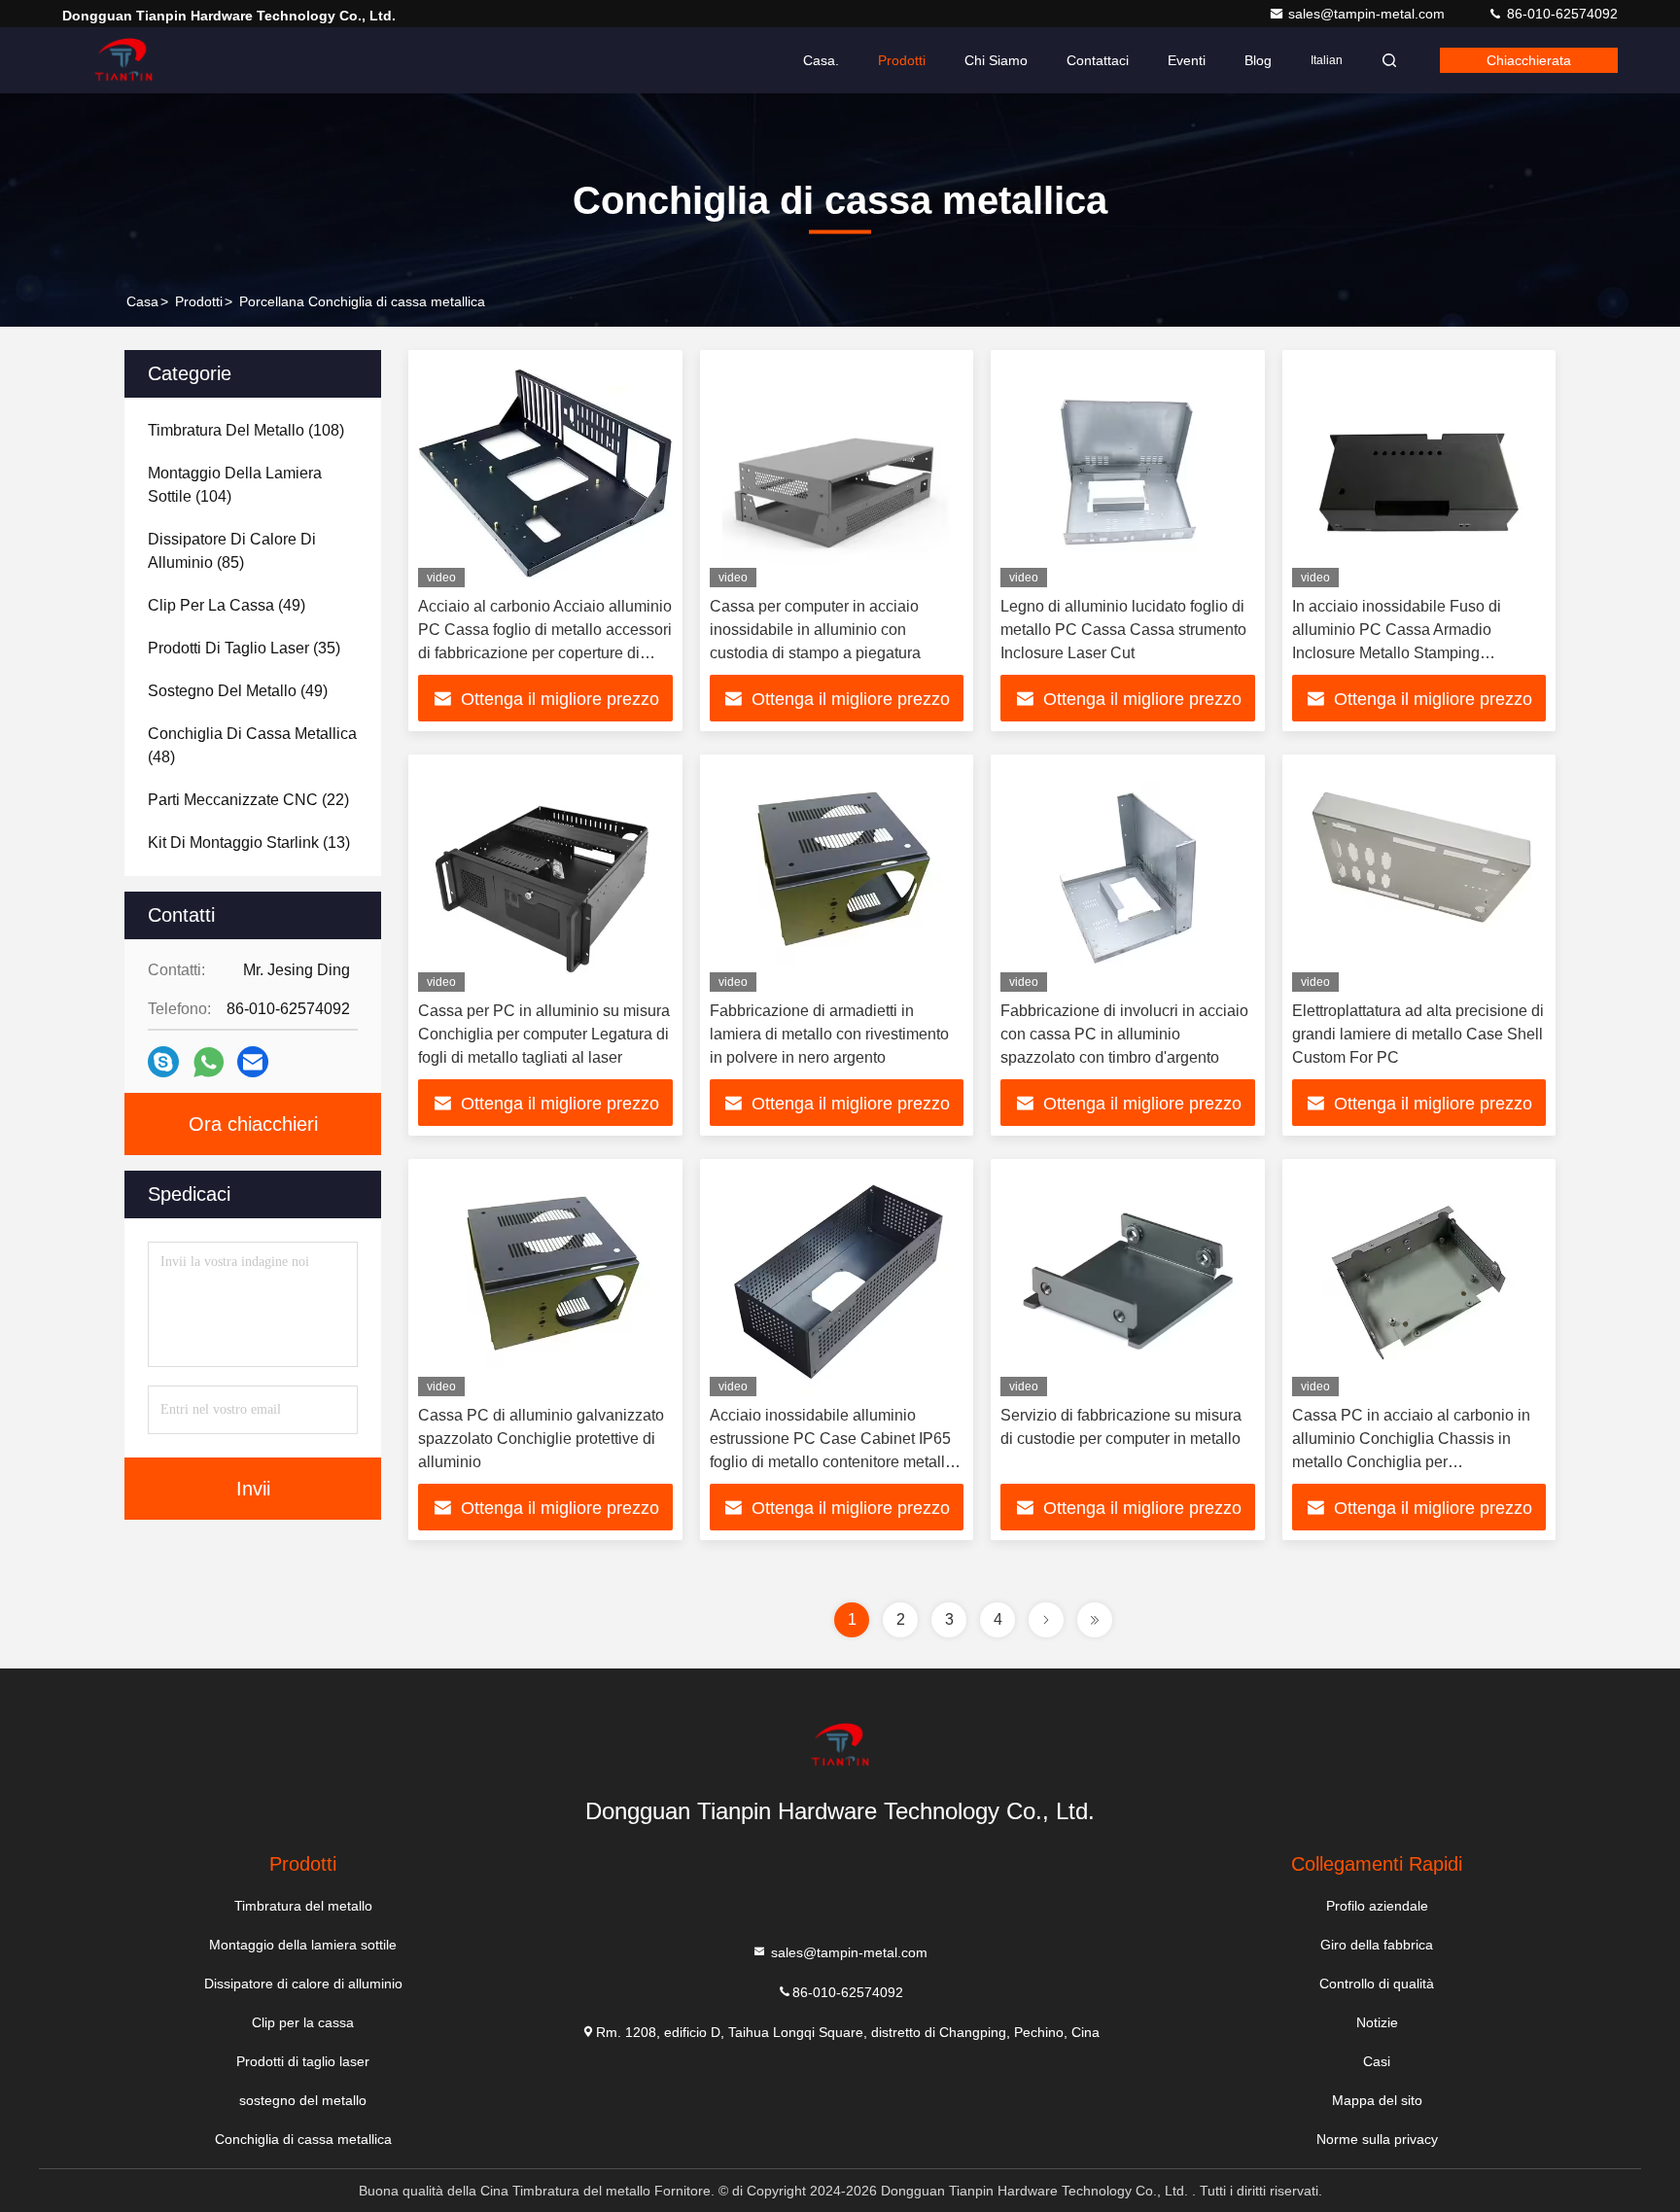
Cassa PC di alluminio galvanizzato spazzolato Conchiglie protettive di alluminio (541, 1439)
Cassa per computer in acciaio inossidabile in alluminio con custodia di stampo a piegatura (815, 630)
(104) (235, 485)
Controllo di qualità (1377, 1984)
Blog (1258, 60)
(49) (227, 605)
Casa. (821, 60)
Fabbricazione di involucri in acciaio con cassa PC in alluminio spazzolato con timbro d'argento (1124, 1034)
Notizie (1377, 2022)
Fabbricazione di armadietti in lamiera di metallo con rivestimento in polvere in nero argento (829, 1034)
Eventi (1187, 60)
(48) (252, 745)
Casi (1377, 2061)
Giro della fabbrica (1377, 1945)
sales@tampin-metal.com (1368, 14)
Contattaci (1098, 60)
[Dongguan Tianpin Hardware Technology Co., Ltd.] (123, 60)
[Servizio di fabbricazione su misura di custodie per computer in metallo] (1128, 1282)
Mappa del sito (1377, 2100)
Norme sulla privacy (1377, 2139)
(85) (232, 551)
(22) (248, 800)
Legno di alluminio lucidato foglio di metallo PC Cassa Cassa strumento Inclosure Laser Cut (1123, 630)
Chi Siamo (996, 60)
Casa (142, 301)
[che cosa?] (209, 1062)
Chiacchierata (1529, 60)
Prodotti (902, 60)
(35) (244, 648)
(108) (246, 430)
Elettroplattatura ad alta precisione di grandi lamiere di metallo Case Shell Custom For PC (1418, 1034)
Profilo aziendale (1377, 1906)
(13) (249, 843)
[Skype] (163, 1062)
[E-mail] (253, 1062)
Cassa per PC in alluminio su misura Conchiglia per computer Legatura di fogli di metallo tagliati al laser (544, 1034)
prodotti (199, 301)
